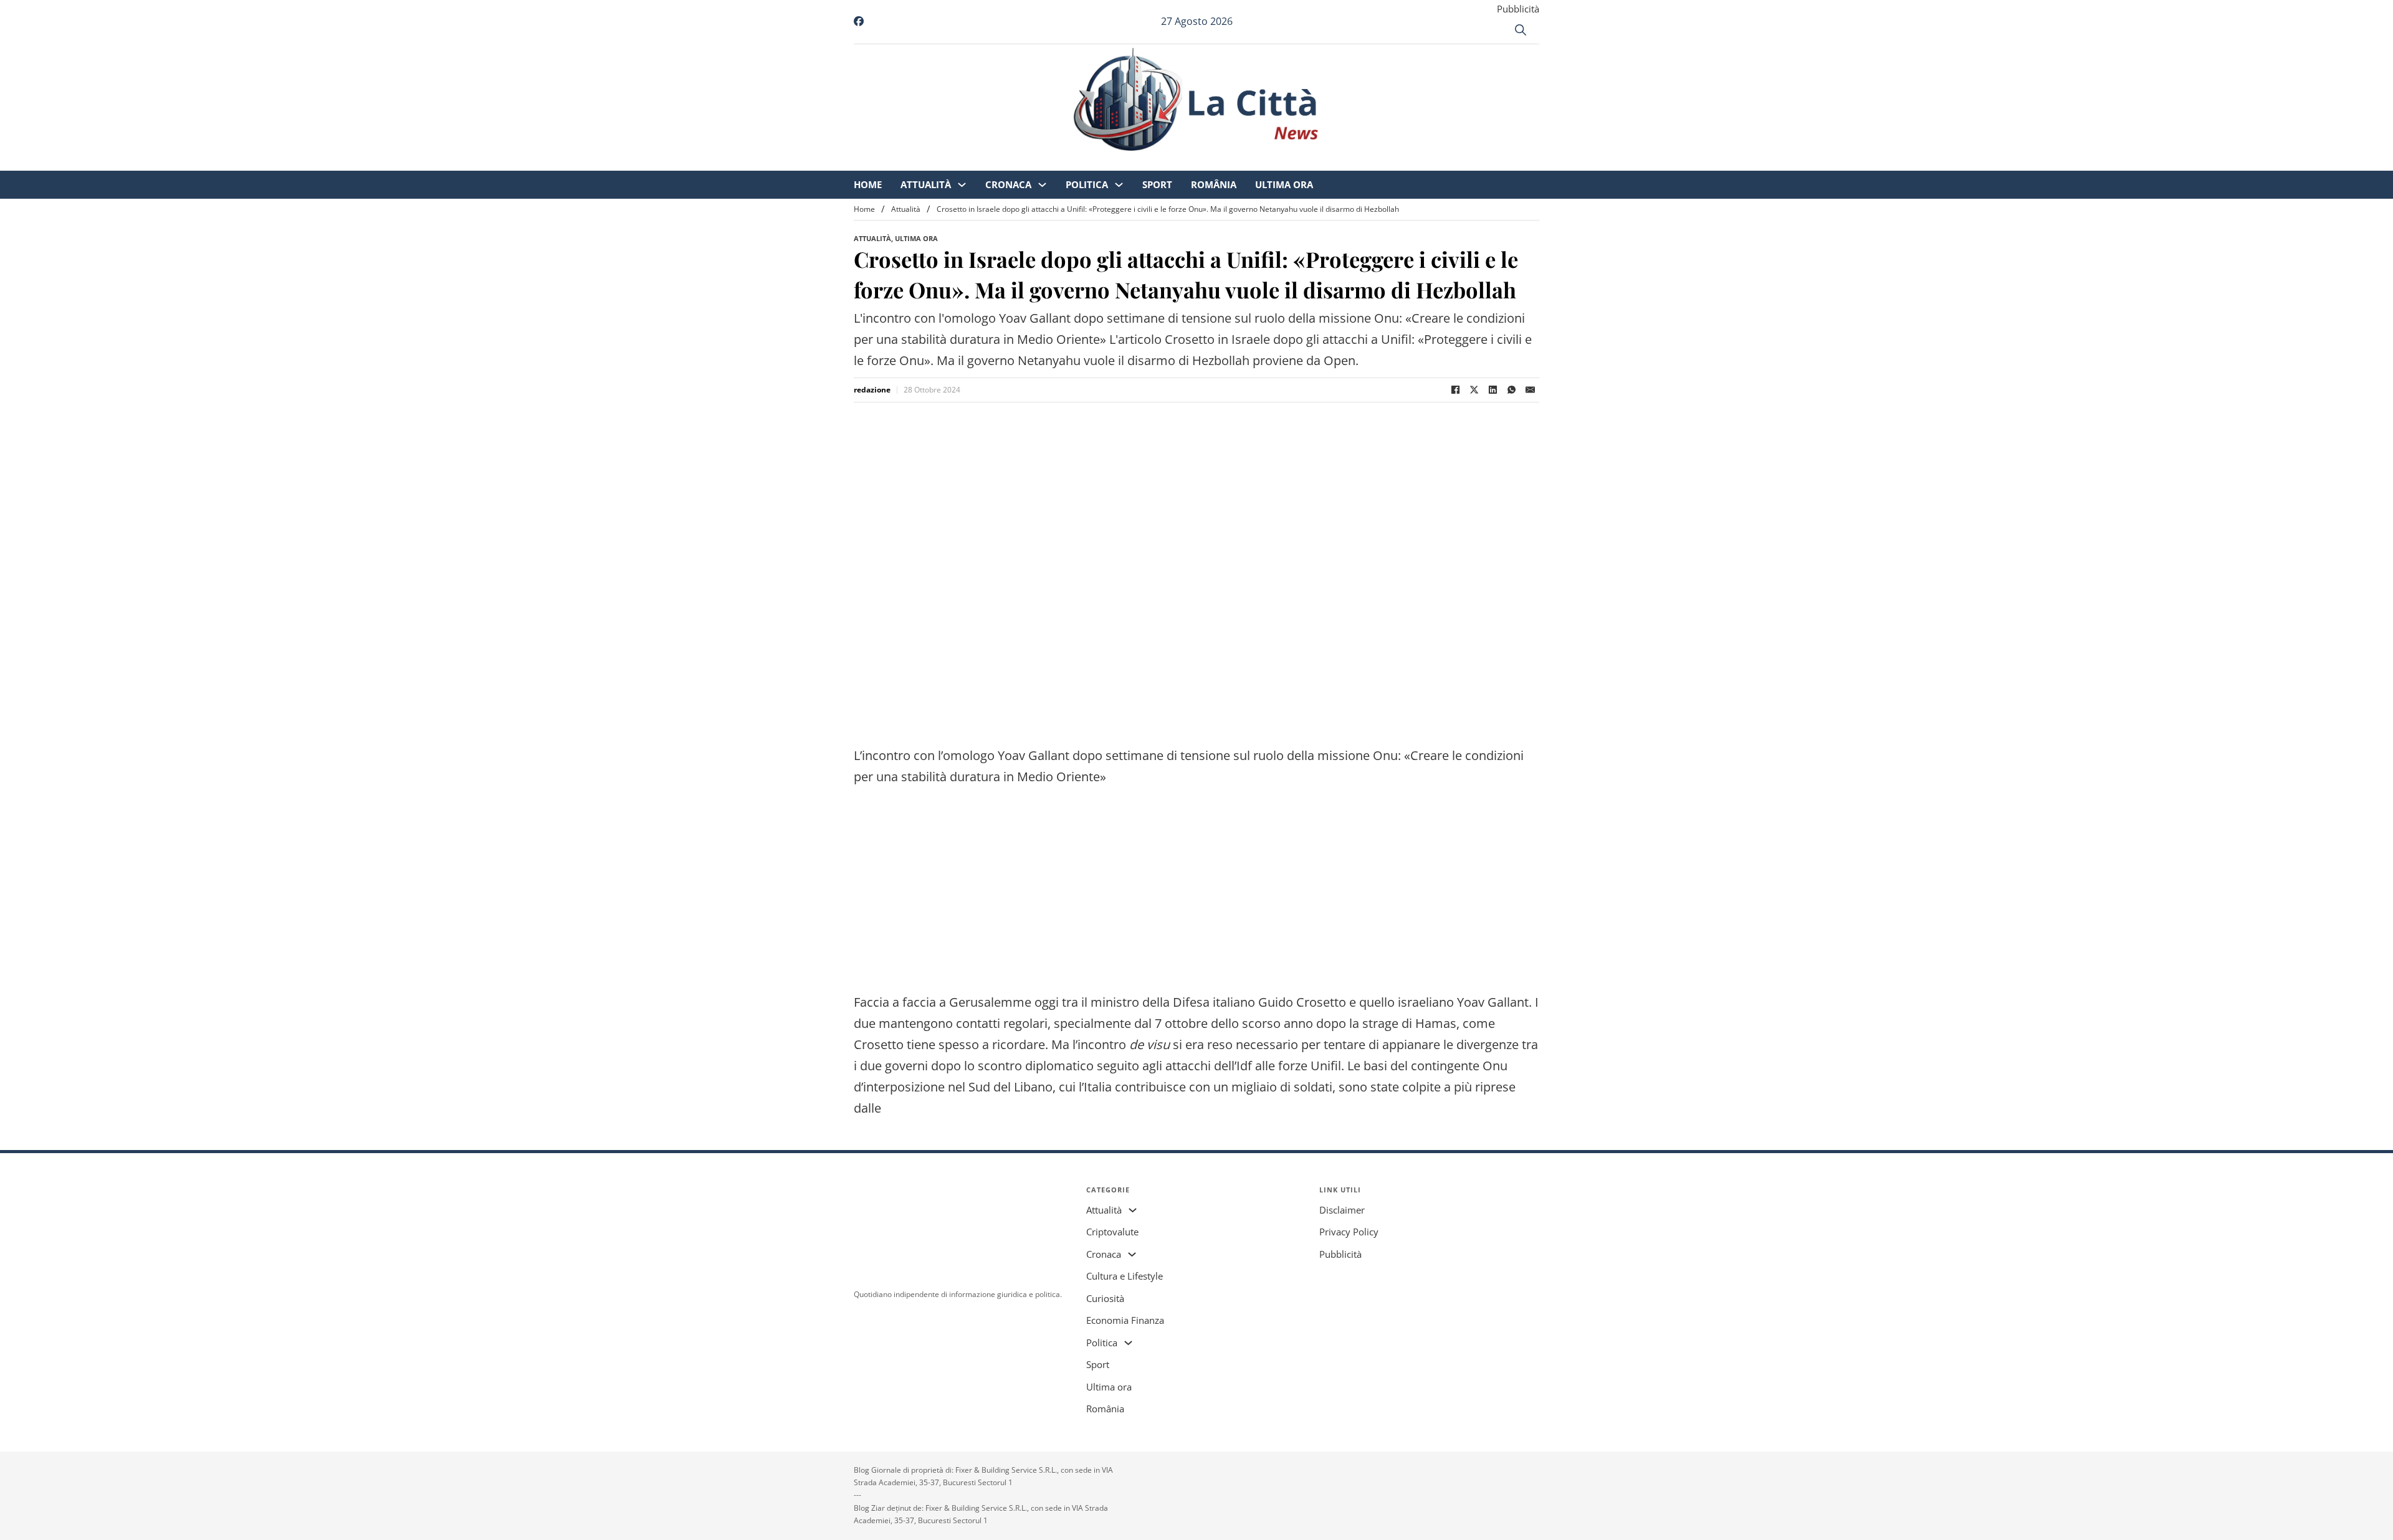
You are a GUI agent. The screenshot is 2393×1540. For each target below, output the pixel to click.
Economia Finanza (1125, 1320)
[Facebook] (1455, 390)
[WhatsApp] (1511, 390)
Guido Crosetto (1302, 1002)
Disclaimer (1342, 1210)
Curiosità (1105, 1298)
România (1318, 162)
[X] (1474, 390)
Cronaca (1112, 162)
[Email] (1530, 390)
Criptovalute (1112, 1232)
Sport (1261, 162)
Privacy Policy (1349, 1232)
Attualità (1030, 162)
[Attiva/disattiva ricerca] (1521, 30)
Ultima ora (1388, 162)
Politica (1191, 162)
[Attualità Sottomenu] (1066, 162)
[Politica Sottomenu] (1223, 162)
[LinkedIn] (1493, 390)
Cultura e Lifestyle (1125, 1276)
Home (972, 162)
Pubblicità (1518, 9)
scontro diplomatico (1036, 1066)
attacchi (1188, 1066)
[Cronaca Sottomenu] (1146, 162)
